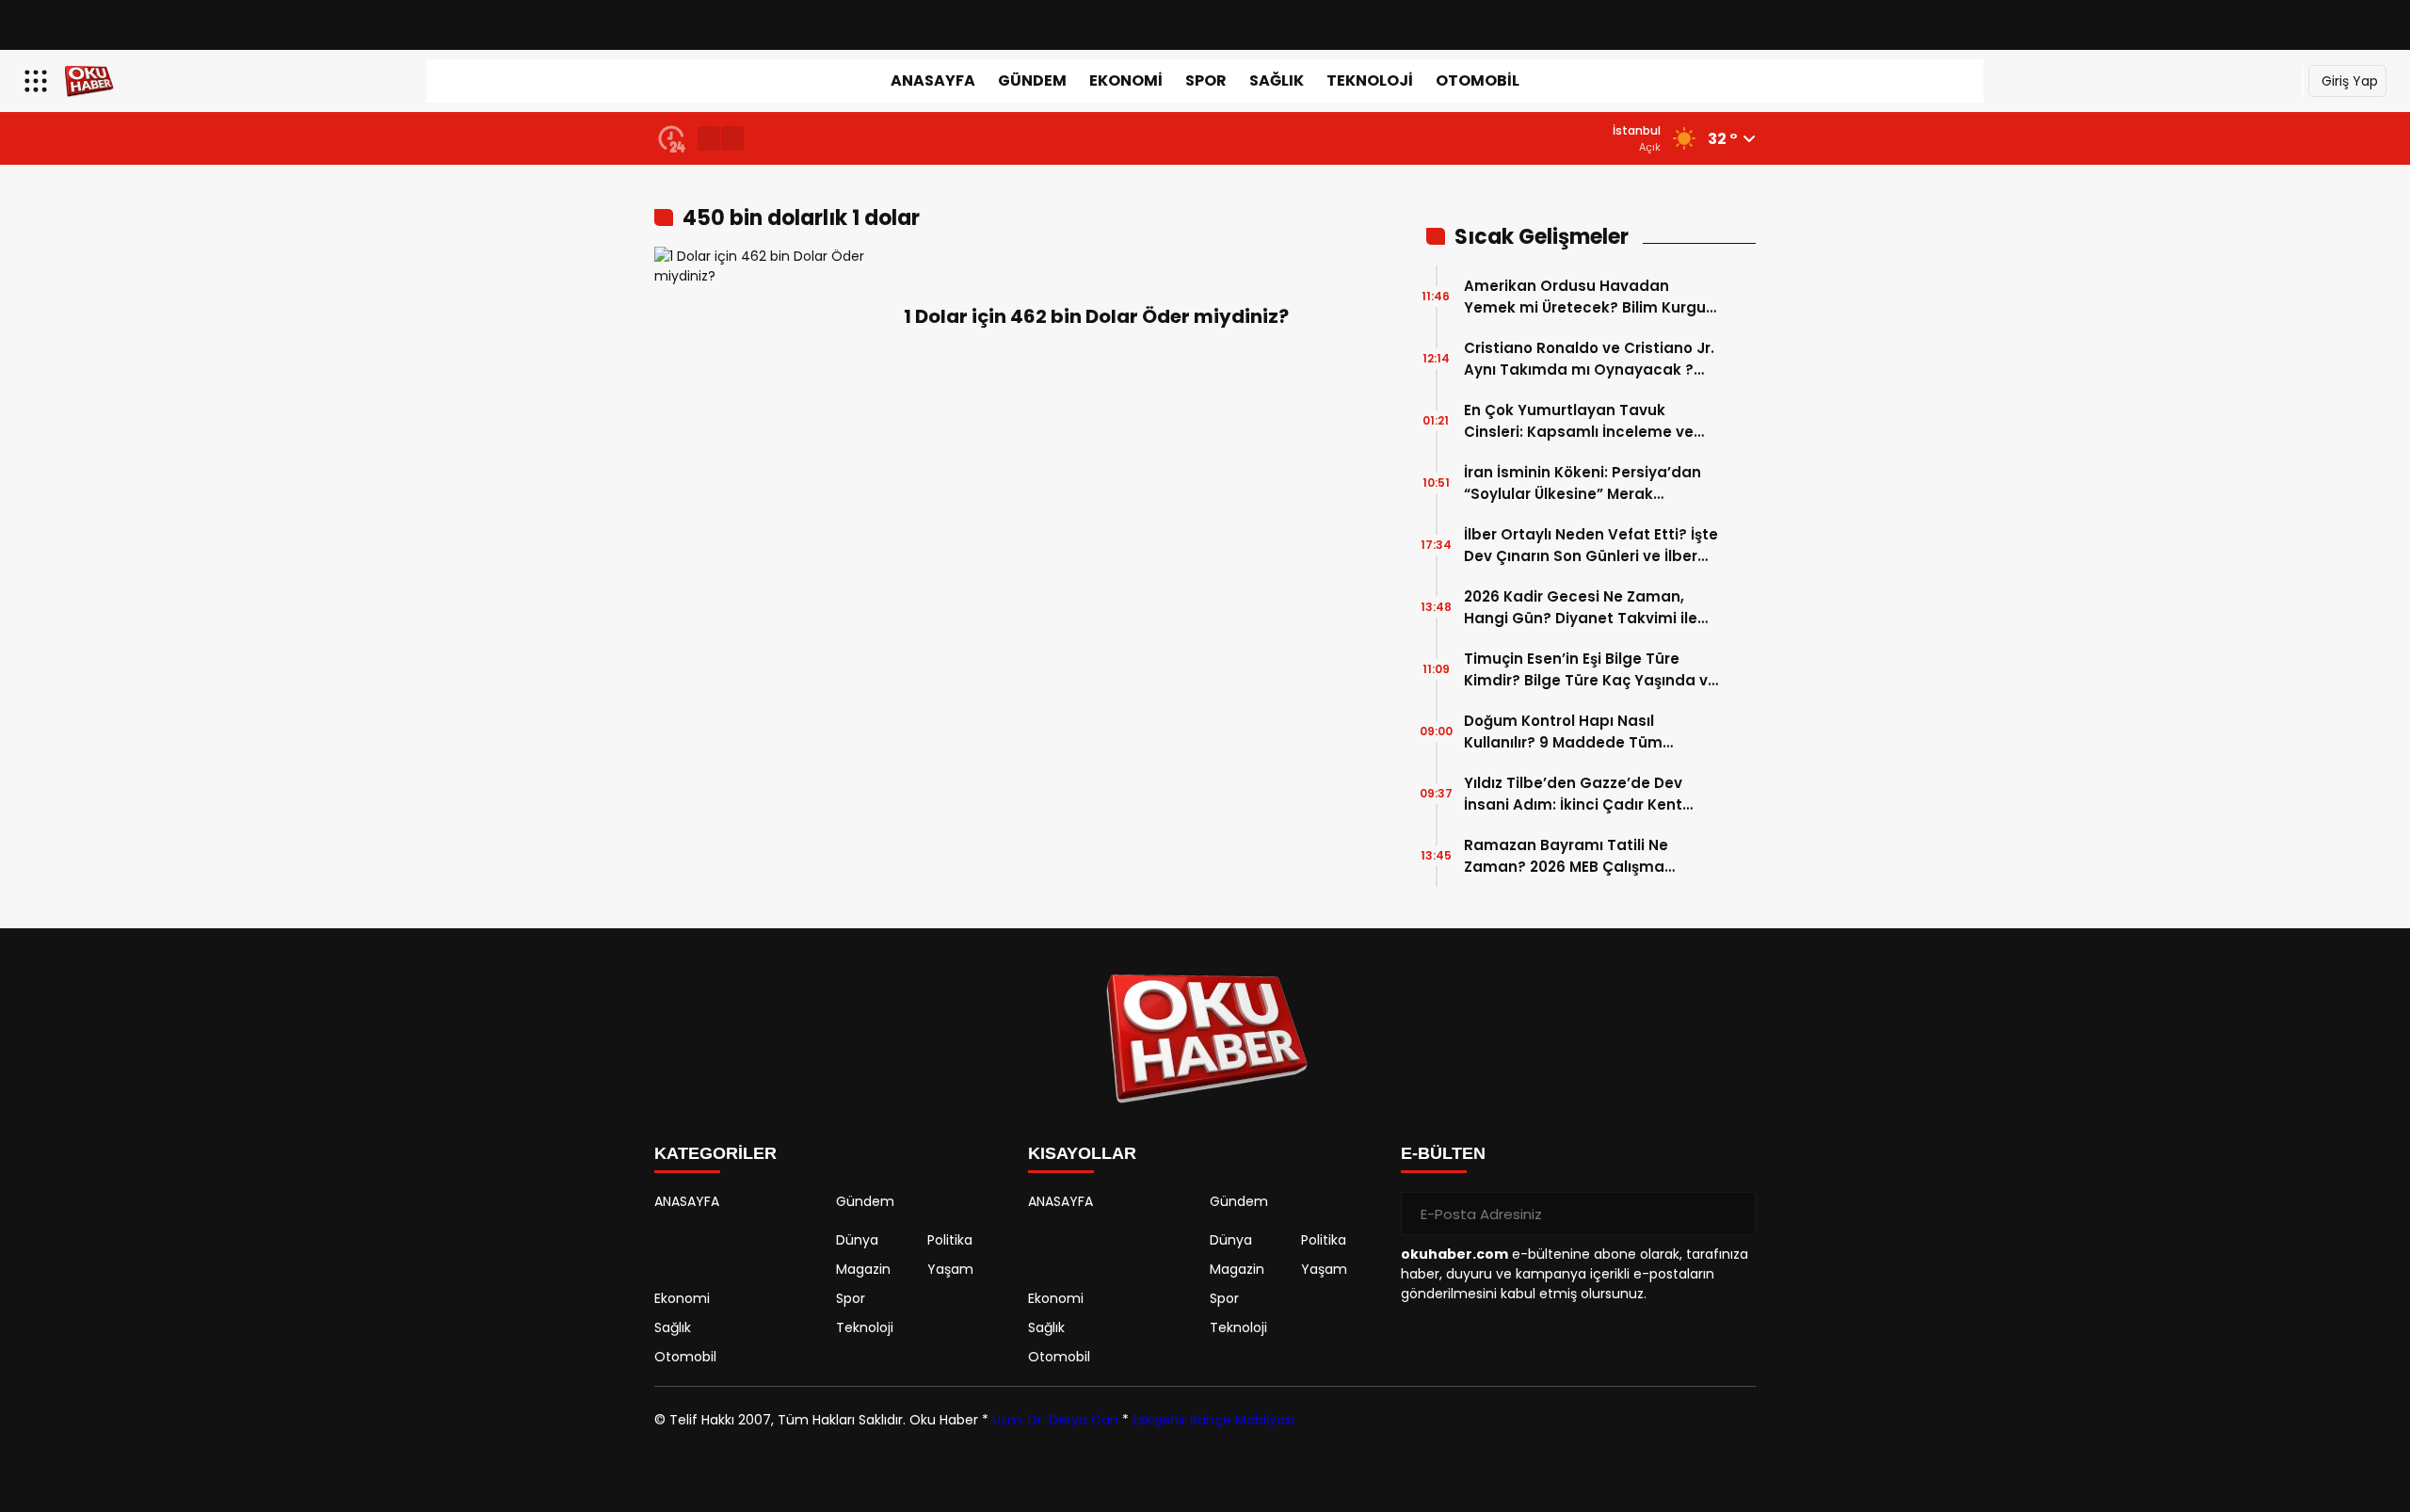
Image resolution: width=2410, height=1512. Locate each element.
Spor (1206, 80)
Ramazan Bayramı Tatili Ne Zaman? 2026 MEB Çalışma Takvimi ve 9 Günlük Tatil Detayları (1566, 856)
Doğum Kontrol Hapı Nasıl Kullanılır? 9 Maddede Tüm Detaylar (1563, 732)
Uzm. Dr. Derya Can (1055, 1420)
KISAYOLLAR (1082, 1153)
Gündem (1032, 80)
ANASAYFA (933, 80)
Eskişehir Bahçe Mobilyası (1213, 1420)
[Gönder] (1734, 1214)
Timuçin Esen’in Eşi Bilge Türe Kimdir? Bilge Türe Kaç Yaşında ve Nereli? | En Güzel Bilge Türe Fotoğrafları (1591, 670)
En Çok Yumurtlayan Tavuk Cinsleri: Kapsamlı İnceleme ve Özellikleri (1579, 421)
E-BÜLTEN (1443, 1153)
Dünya (857, 1240)
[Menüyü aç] (38, 81)
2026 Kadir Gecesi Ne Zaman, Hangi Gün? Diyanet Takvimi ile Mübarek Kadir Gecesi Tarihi (1581, 608)
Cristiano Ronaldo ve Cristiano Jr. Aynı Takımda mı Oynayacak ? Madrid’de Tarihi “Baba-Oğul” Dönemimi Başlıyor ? (1589, 359)
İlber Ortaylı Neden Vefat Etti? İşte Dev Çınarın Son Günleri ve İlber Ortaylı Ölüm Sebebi (1591, 546)
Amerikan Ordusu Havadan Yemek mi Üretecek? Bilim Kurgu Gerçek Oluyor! (1585, 297)
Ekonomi (1126, 80)
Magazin (863, 1269)
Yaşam (950, 1269)
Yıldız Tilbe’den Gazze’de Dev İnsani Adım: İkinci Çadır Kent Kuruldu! (1573, 794)
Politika (950, 1240)
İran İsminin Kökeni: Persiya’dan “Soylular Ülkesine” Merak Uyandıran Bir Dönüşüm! (1583, 483)
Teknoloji (1370, 80)
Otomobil (1478, 80)
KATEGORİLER (715, 1153)
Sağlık (1277, 80)
